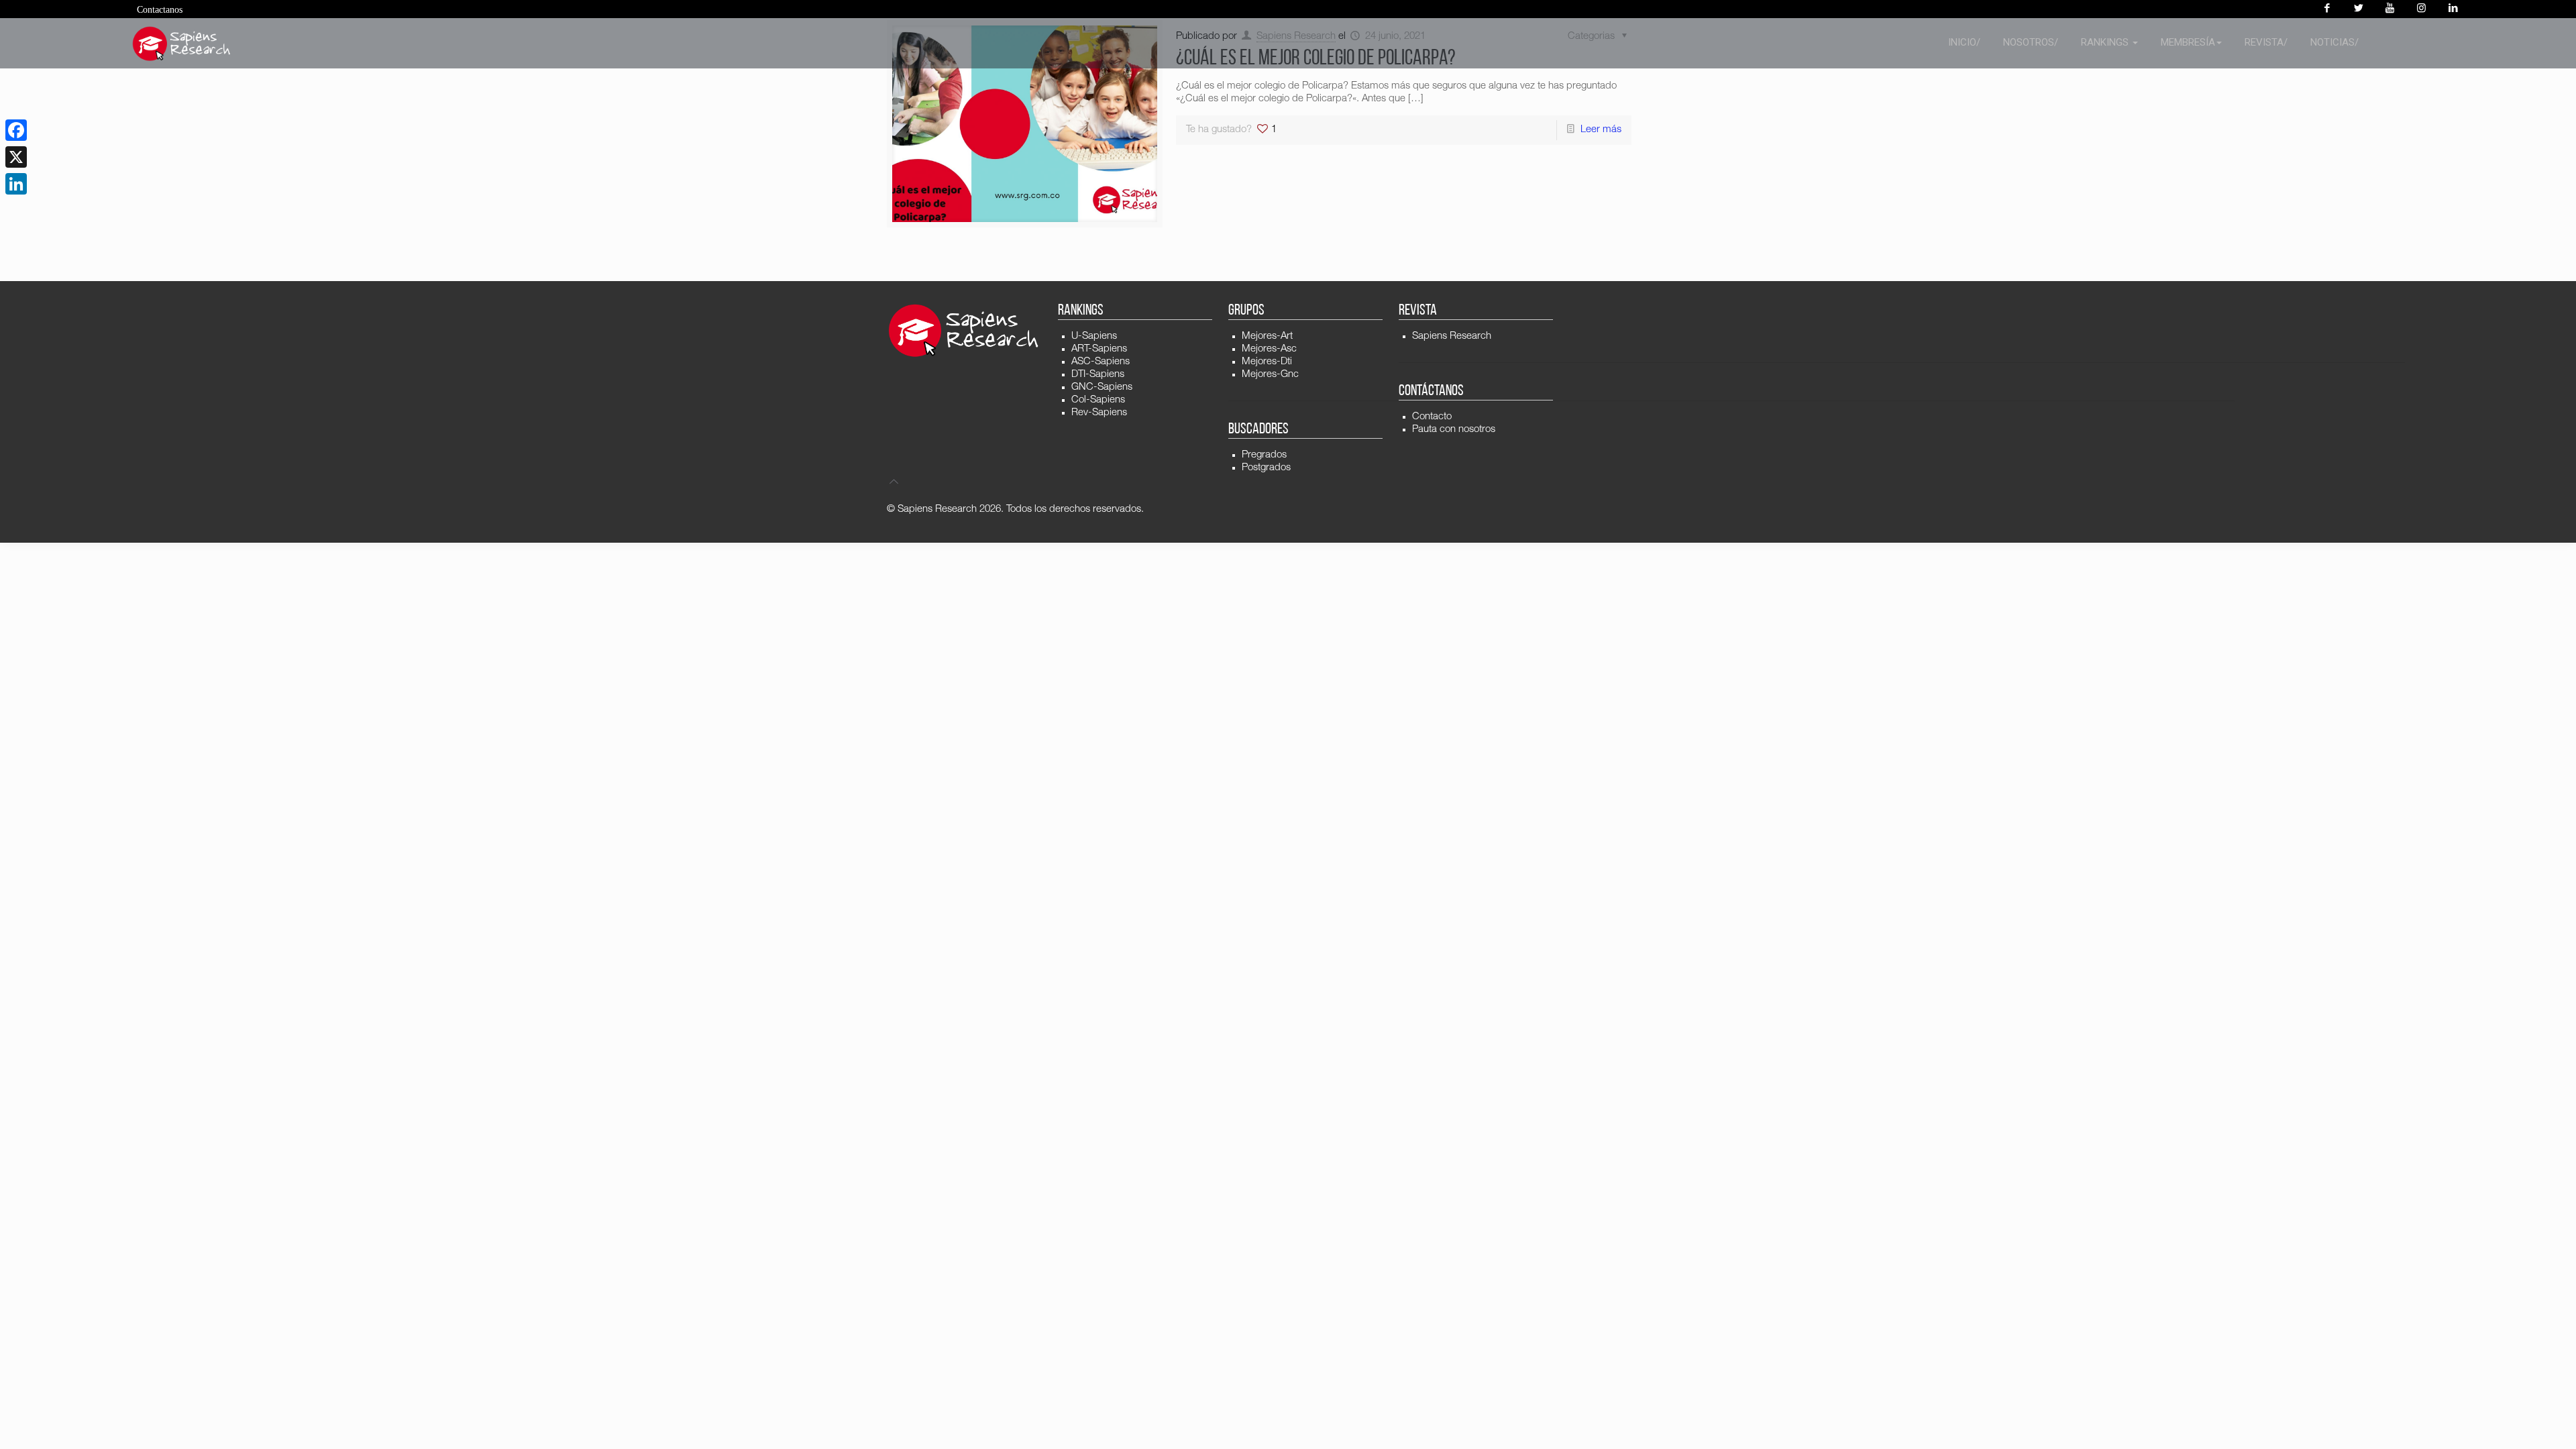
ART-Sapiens (1099, 349)
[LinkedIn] (16, 184)
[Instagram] (2421, 9)
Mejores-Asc (1269, 349)
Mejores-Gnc (1270, 375)
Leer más (1601, 130)
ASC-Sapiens (1101, 362)
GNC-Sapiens (1102, 387)
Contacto (1432, 417)
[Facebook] (2327, 9)
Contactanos (160, 10)
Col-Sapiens (1098, 400)
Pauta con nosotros (1454, 430)
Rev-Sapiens (1099, 413)
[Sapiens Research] (182, 44)
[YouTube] (2390, 9)
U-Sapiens (1094, 336)
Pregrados (1264, 455)
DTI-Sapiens (1098, 375)
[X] (16, 157)
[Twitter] (2358, 9)
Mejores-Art (1267, 336)
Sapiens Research (1452, 336)
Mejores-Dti (1267, 362)
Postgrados (1266, 468)
